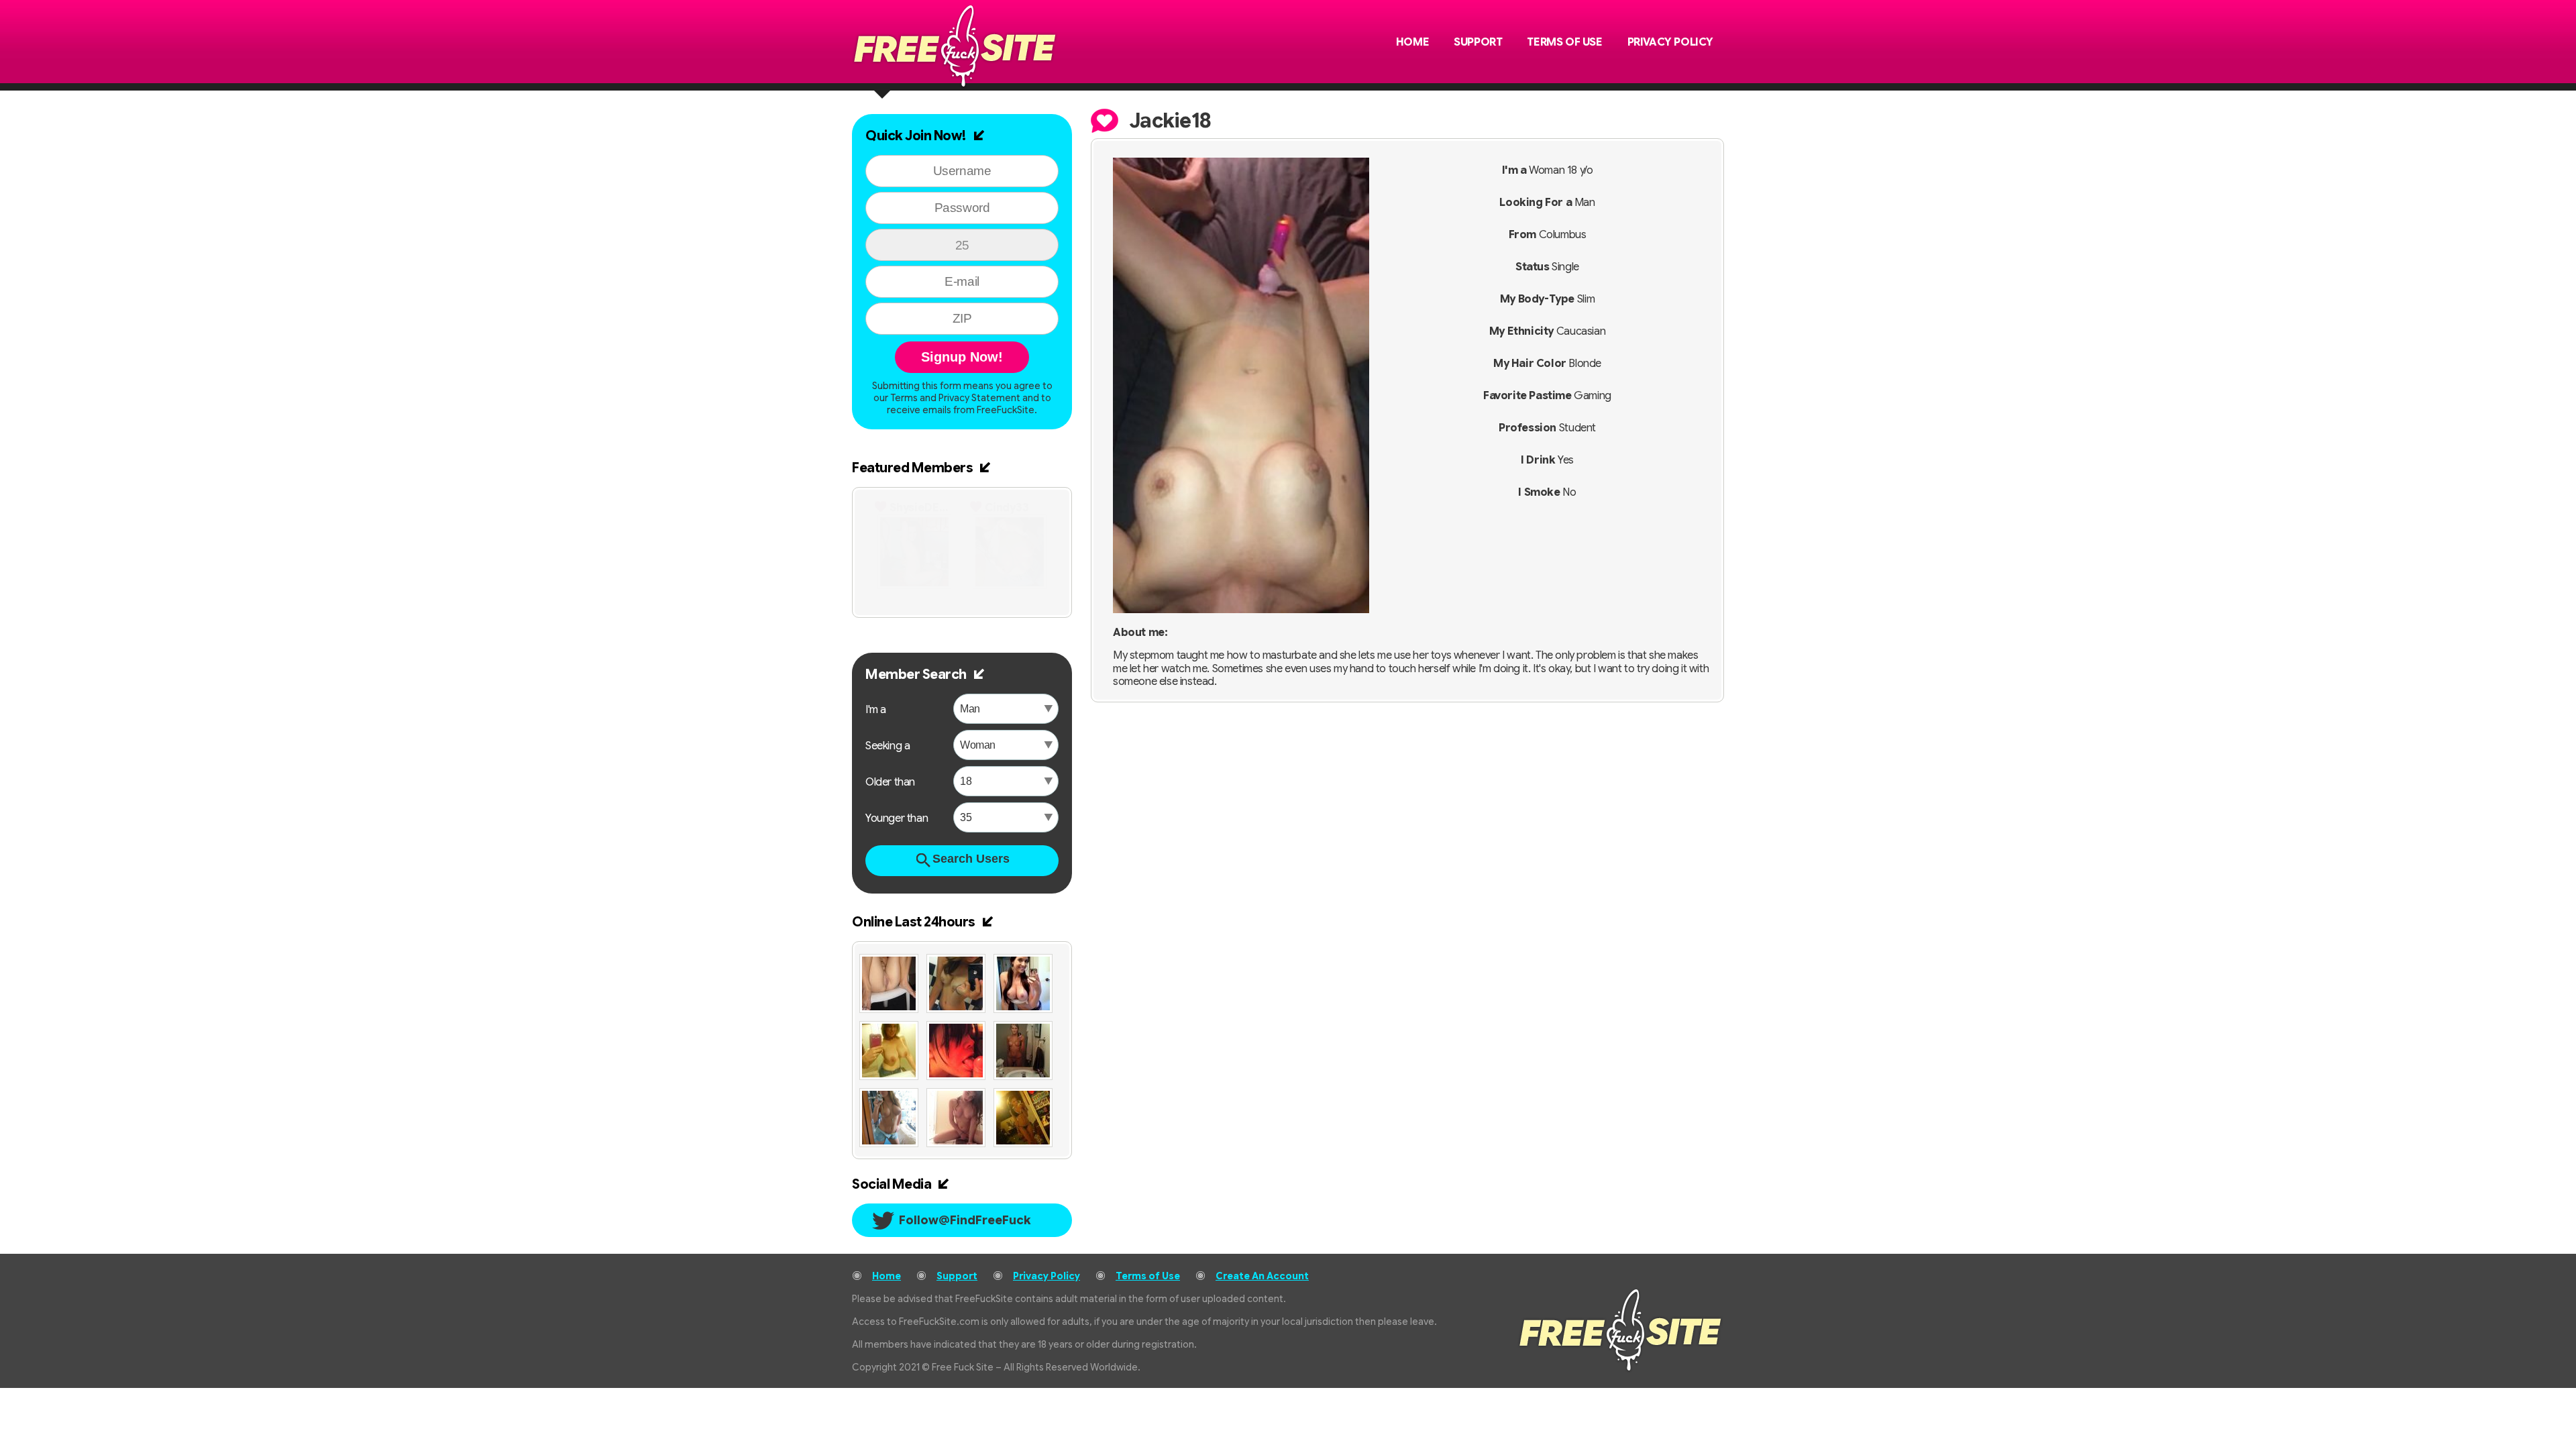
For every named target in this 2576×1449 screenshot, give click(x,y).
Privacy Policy (1670, 42)
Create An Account (1262, 1276)
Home (1412, 42)
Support (1478, 42)
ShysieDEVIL (922, 508)
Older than (890, 782)
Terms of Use (1564, 42)
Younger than (897, 818)
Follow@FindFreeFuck (965, 1220)
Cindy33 (1007, 508)
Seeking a (888, 746)
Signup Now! (962, 357)
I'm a (876, 710)
